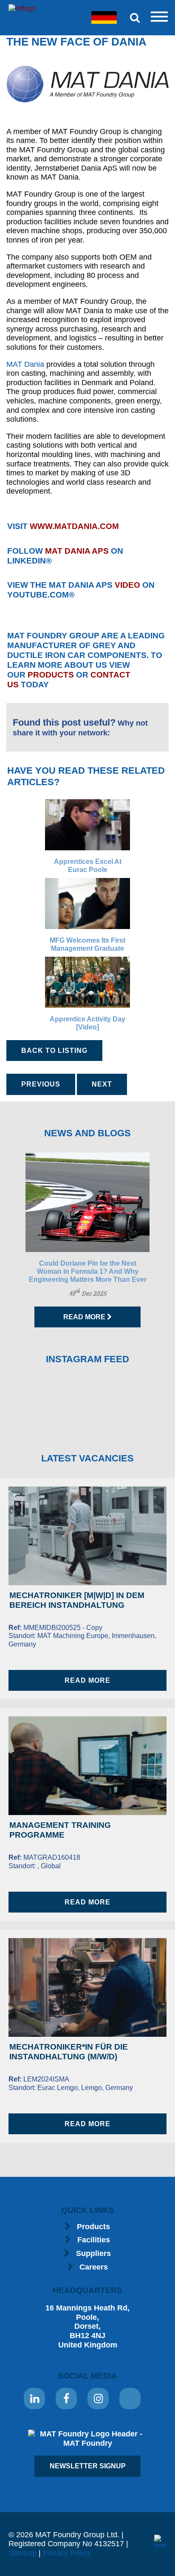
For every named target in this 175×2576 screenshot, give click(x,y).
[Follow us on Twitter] (130, 2399)
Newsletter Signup (88, 2466)
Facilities (94, 2240)
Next (102, 1084)
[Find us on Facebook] (66, 2399)
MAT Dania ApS (77, 551)
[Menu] (159, 17)
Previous (41, 1084)
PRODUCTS (51, 675)
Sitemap (23, 2553)
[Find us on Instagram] (98, 2399)
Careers (94, 2267)
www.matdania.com (74, 526)
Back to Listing (54, 1051)
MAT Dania (25, 364)
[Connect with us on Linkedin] (34, 2399)
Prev (11, 1240)
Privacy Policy (67, 2553)
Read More (85, 1317)
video (127, 585)
